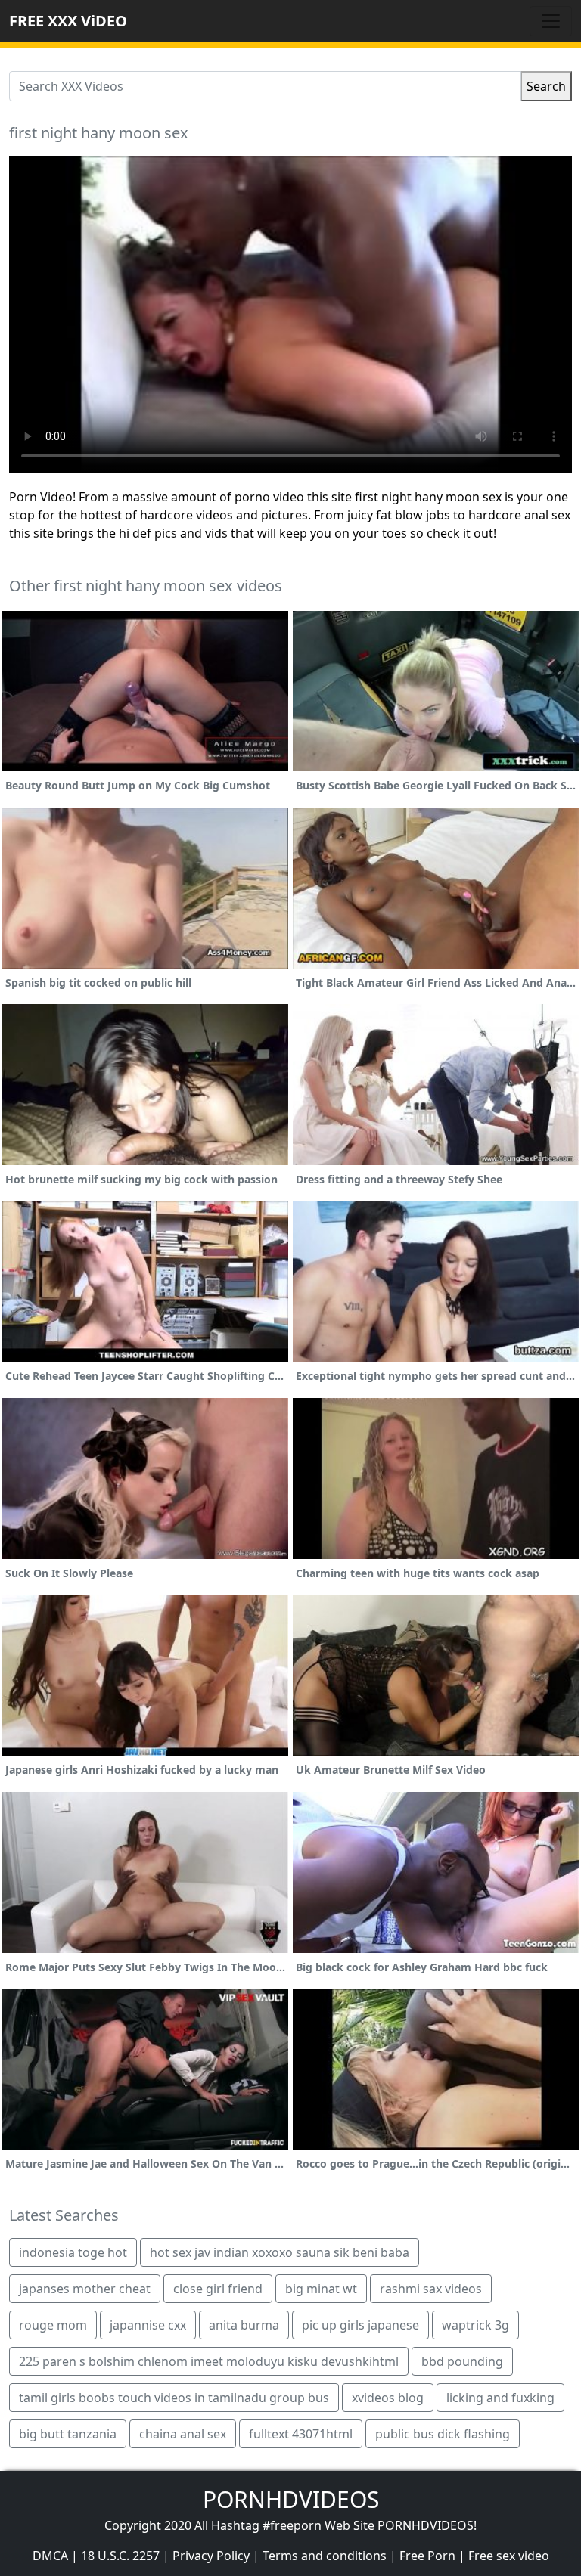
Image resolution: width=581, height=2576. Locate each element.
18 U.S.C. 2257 (120, 2556)
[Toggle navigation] (551, 21)
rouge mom (53, 2325)
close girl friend (218, 2289)
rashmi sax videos (431, 2289)
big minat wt (321, 2289)
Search (546, 86)
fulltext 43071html (301, 2434)
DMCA (50, 2556)
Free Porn (427, 2556)
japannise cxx (148, 2325)
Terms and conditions (325, 2556)
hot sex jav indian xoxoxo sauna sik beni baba (280, 2252)
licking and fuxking (500, 2398)
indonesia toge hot (73, 2252)
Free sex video (509, 2556)
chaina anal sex (183, 2434)
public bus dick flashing (443, 2434)
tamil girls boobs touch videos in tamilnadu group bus (174, 2398)
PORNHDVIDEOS (291, 2499)
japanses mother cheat (85, 2289)
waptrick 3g (475, 2325)
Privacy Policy (211, 2556)
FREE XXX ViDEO (68, 21)
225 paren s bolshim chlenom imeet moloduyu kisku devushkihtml (209, 2361)
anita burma (244, 2325)
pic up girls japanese (360, 2325)
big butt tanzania (68, 2434)
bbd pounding (462, 2361)
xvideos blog (388, 2398)
